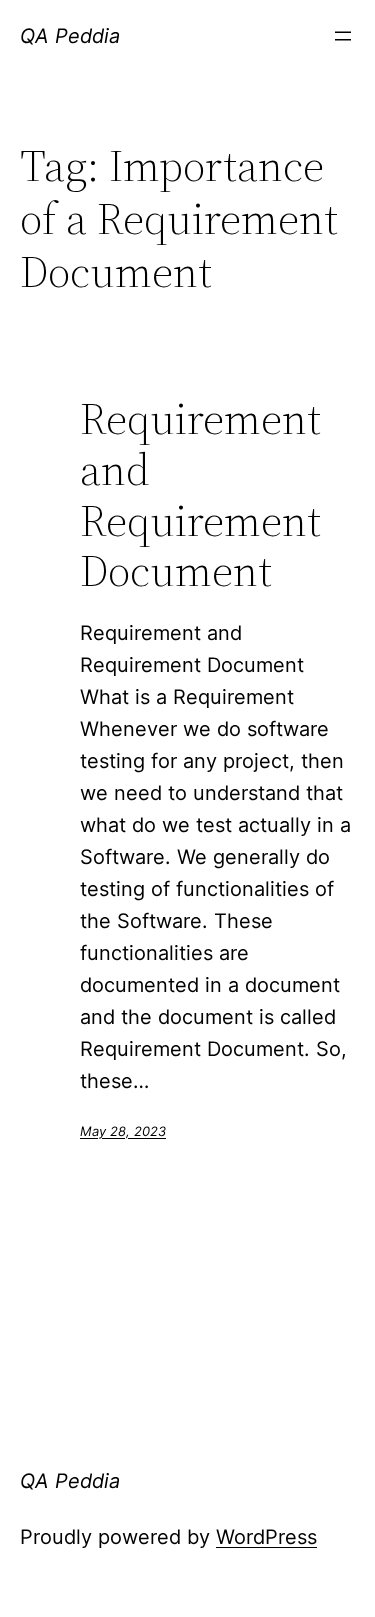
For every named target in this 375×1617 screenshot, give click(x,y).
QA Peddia (70, 36)
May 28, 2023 (123, 1131)
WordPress (266, 1537)
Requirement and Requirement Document (200, 495)
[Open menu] (343, 36)
